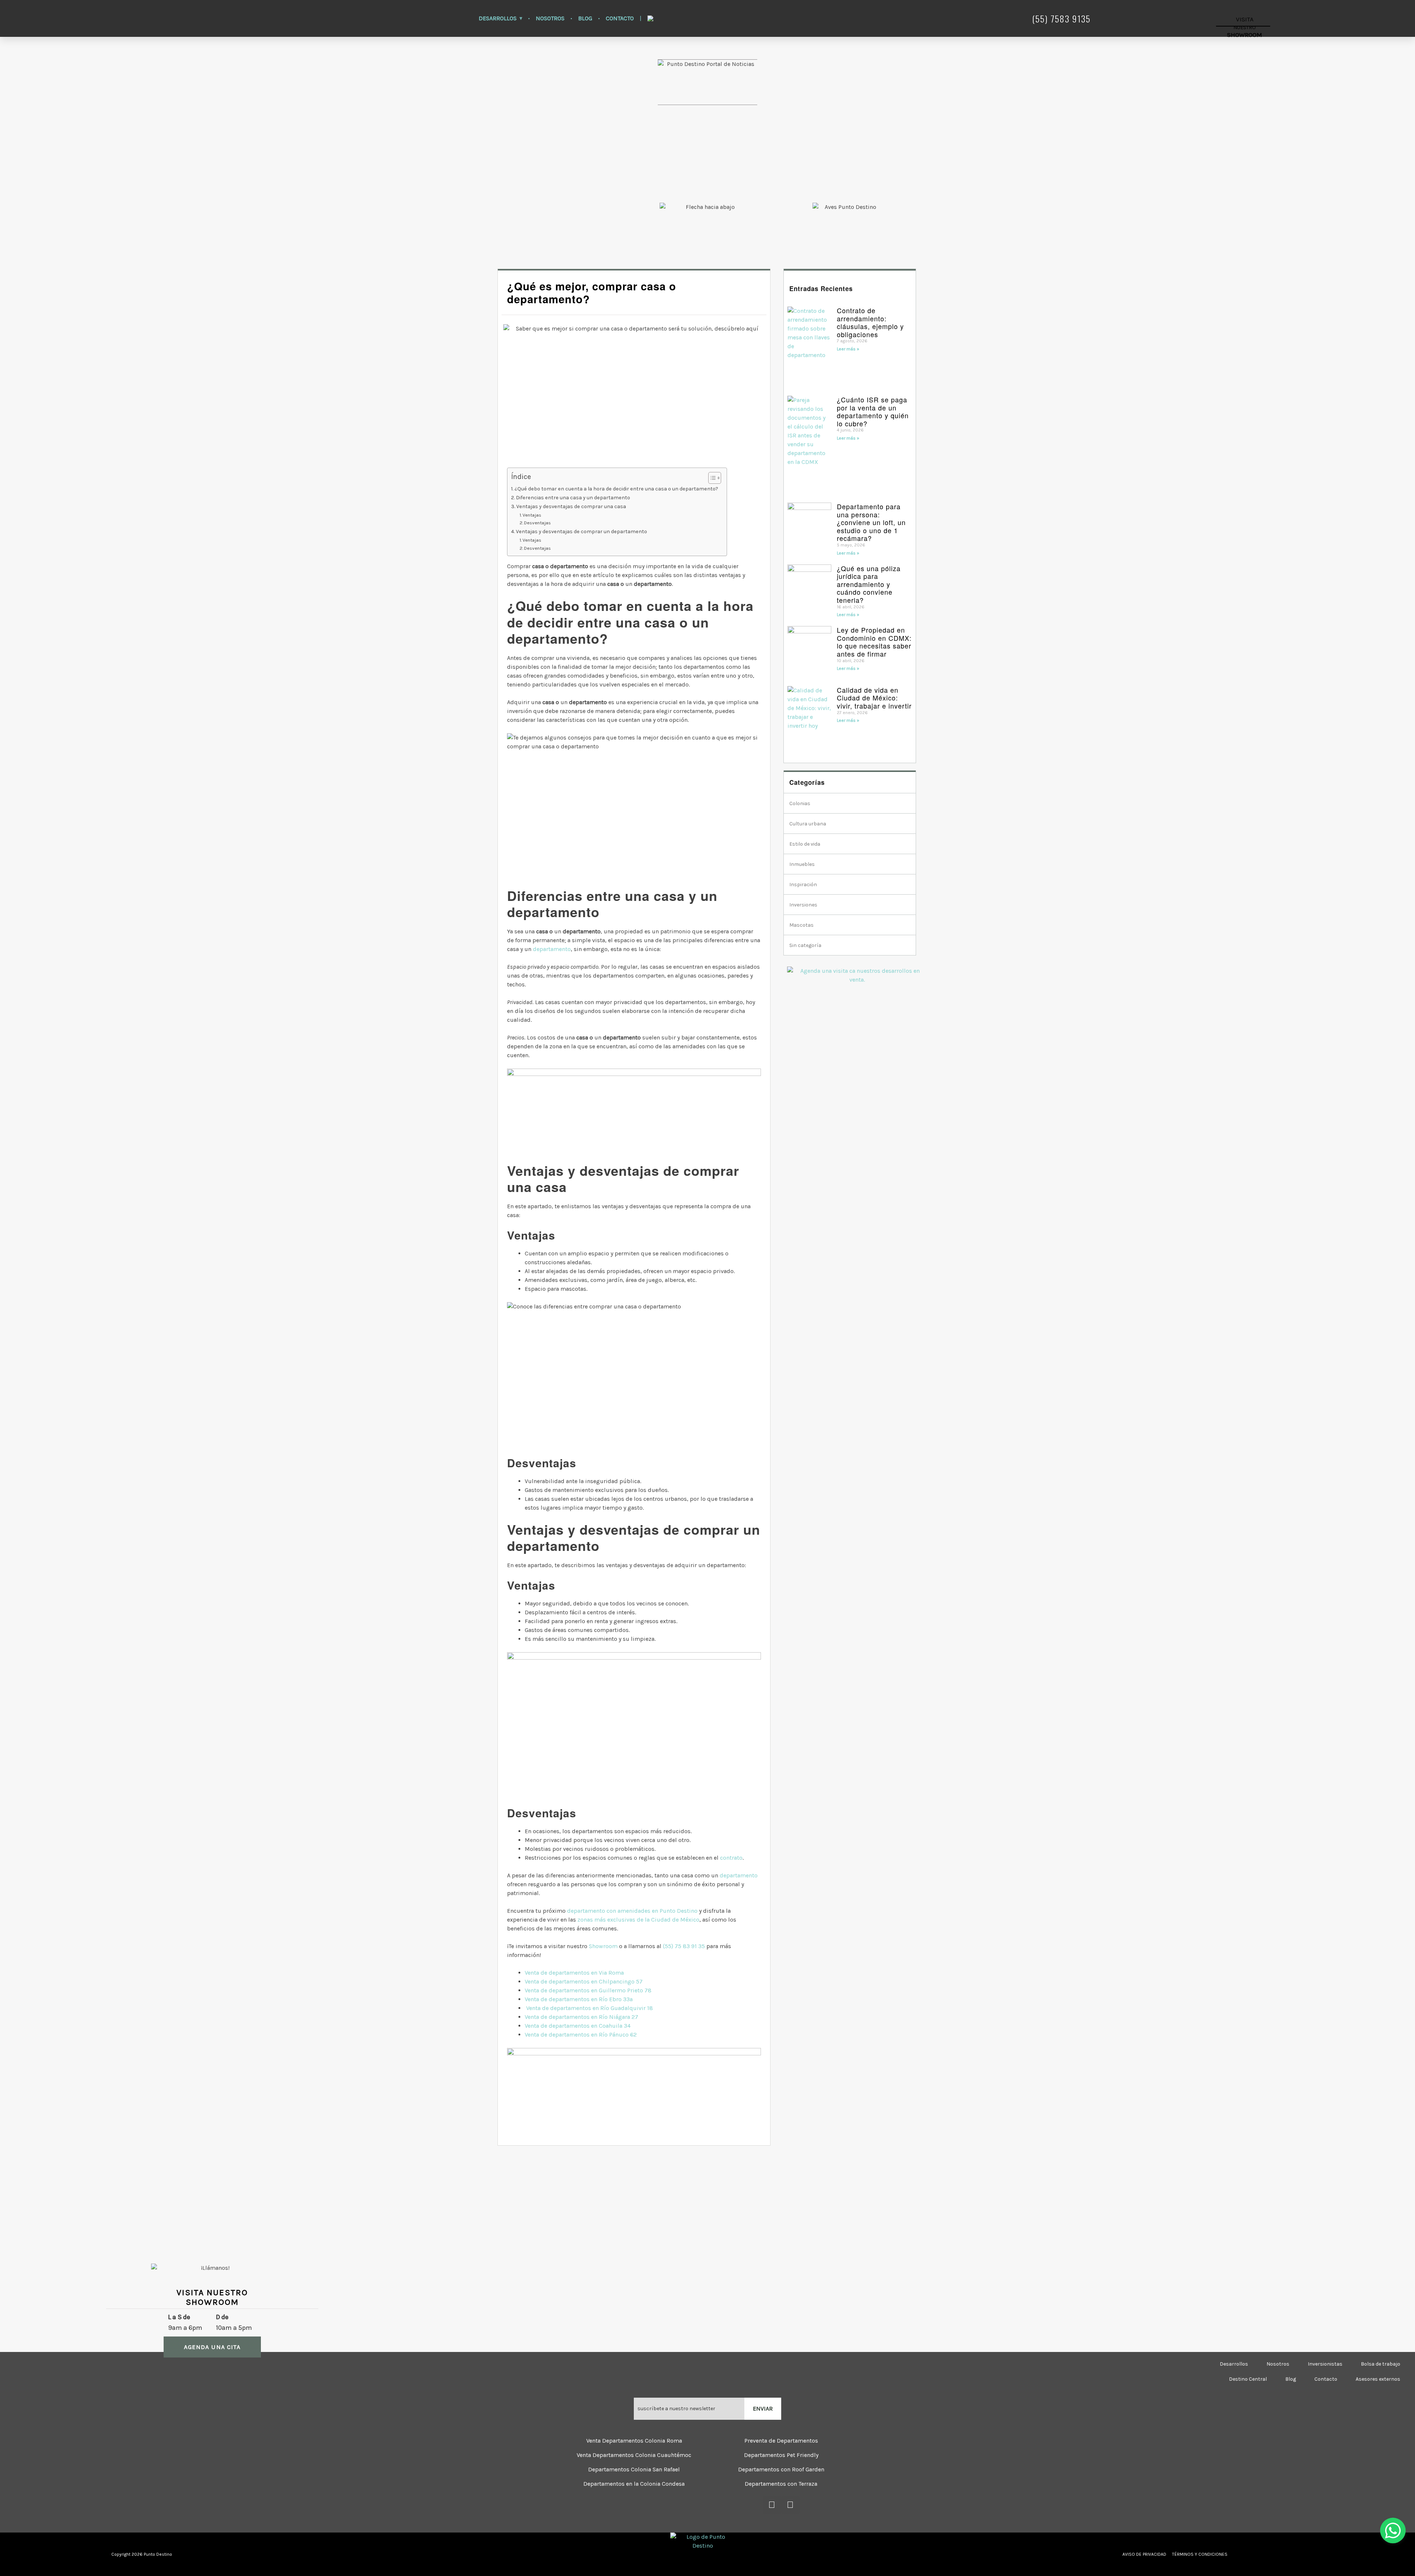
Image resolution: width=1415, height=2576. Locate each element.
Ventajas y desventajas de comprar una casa (572, 506)
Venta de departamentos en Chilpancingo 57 (584, 1981)
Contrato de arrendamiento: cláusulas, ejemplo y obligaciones (870, 322)
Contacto (620, 18)
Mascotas (801, 925)
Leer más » (848, 349)
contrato (731, 1858)
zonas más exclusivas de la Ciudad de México (638, 1920)
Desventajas (537, 523)
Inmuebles (802, 864)
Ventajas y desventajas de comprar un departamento (581, 532)
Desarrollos (498, 18)
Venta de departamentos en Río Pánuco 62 (581, 2035)
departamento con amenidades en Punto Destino (632, 1911)
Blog (585, 18)
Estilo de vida (805, 844)
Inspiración (803, 885)
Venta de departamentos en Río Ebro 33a (579, 1999)
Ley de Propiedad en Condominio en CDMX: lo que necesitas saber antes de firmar (874, 642)
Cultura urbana (808, 824)
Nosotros (550, 18)
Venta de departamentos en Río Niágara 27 (581, 2017)
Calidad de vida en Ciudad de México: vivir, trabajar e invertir (874, 698)
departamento (552, 949)
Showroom (603, 1946)
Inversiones (803, 905)
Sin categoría (805, 945)
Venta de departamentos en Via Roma (574, 1973)
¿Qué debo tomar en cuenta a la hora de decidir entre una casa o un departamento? (617, 489)
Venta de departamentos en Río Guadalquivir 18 (590, 2008)
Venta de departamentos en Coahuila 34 (578, 2026)
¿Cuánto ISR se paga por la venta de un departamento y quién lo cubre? (873, 411)
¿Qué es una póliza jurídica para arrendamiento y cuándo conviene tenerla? (869, 584)
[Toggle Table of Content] (711, 478)
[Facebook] (772, 2505)
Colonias (800, 803)
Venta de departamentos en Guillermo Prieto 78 (588, 1990)
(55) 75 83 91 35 (684, 1946)
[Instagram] (790, 2505)
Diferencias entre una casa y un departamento (574, 498)
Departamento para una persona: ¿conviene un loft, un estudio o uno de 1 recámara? (871, 522)
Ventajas (532, 515)
